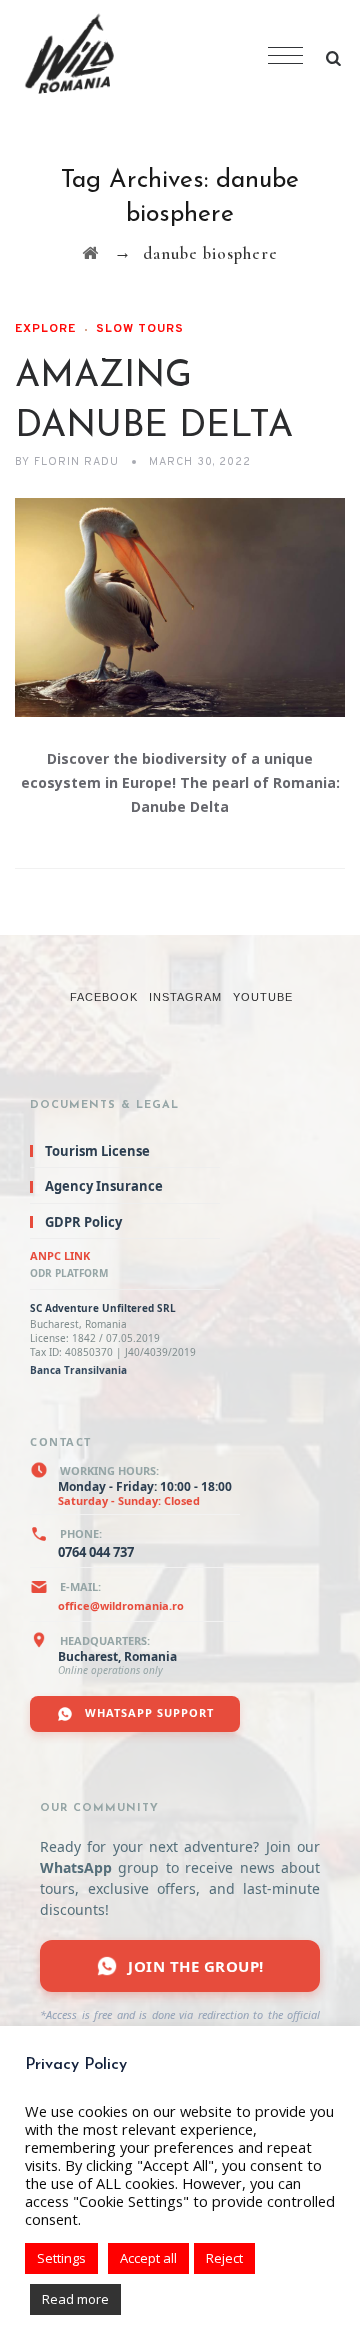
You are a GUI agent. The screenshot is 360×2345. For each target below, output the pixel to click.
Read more (75, 2299)
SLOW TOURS (140, 329)
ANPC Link (60, 1255)
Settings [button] (61, 2258)
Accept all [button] (148, 2258)
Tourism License (97, 1151)
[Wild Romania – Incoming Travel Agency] (139, 57)
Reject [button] (224, 2258)
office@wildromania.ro (121, 1605)
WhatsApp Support (147, 1712)
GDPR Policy (83, 1222)
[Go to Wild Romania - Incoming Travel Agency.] (90, 253)
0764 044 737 (96, 1552)
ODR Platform (69, 1273)
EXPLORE (45, 329)
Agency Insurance (104, 1186)
